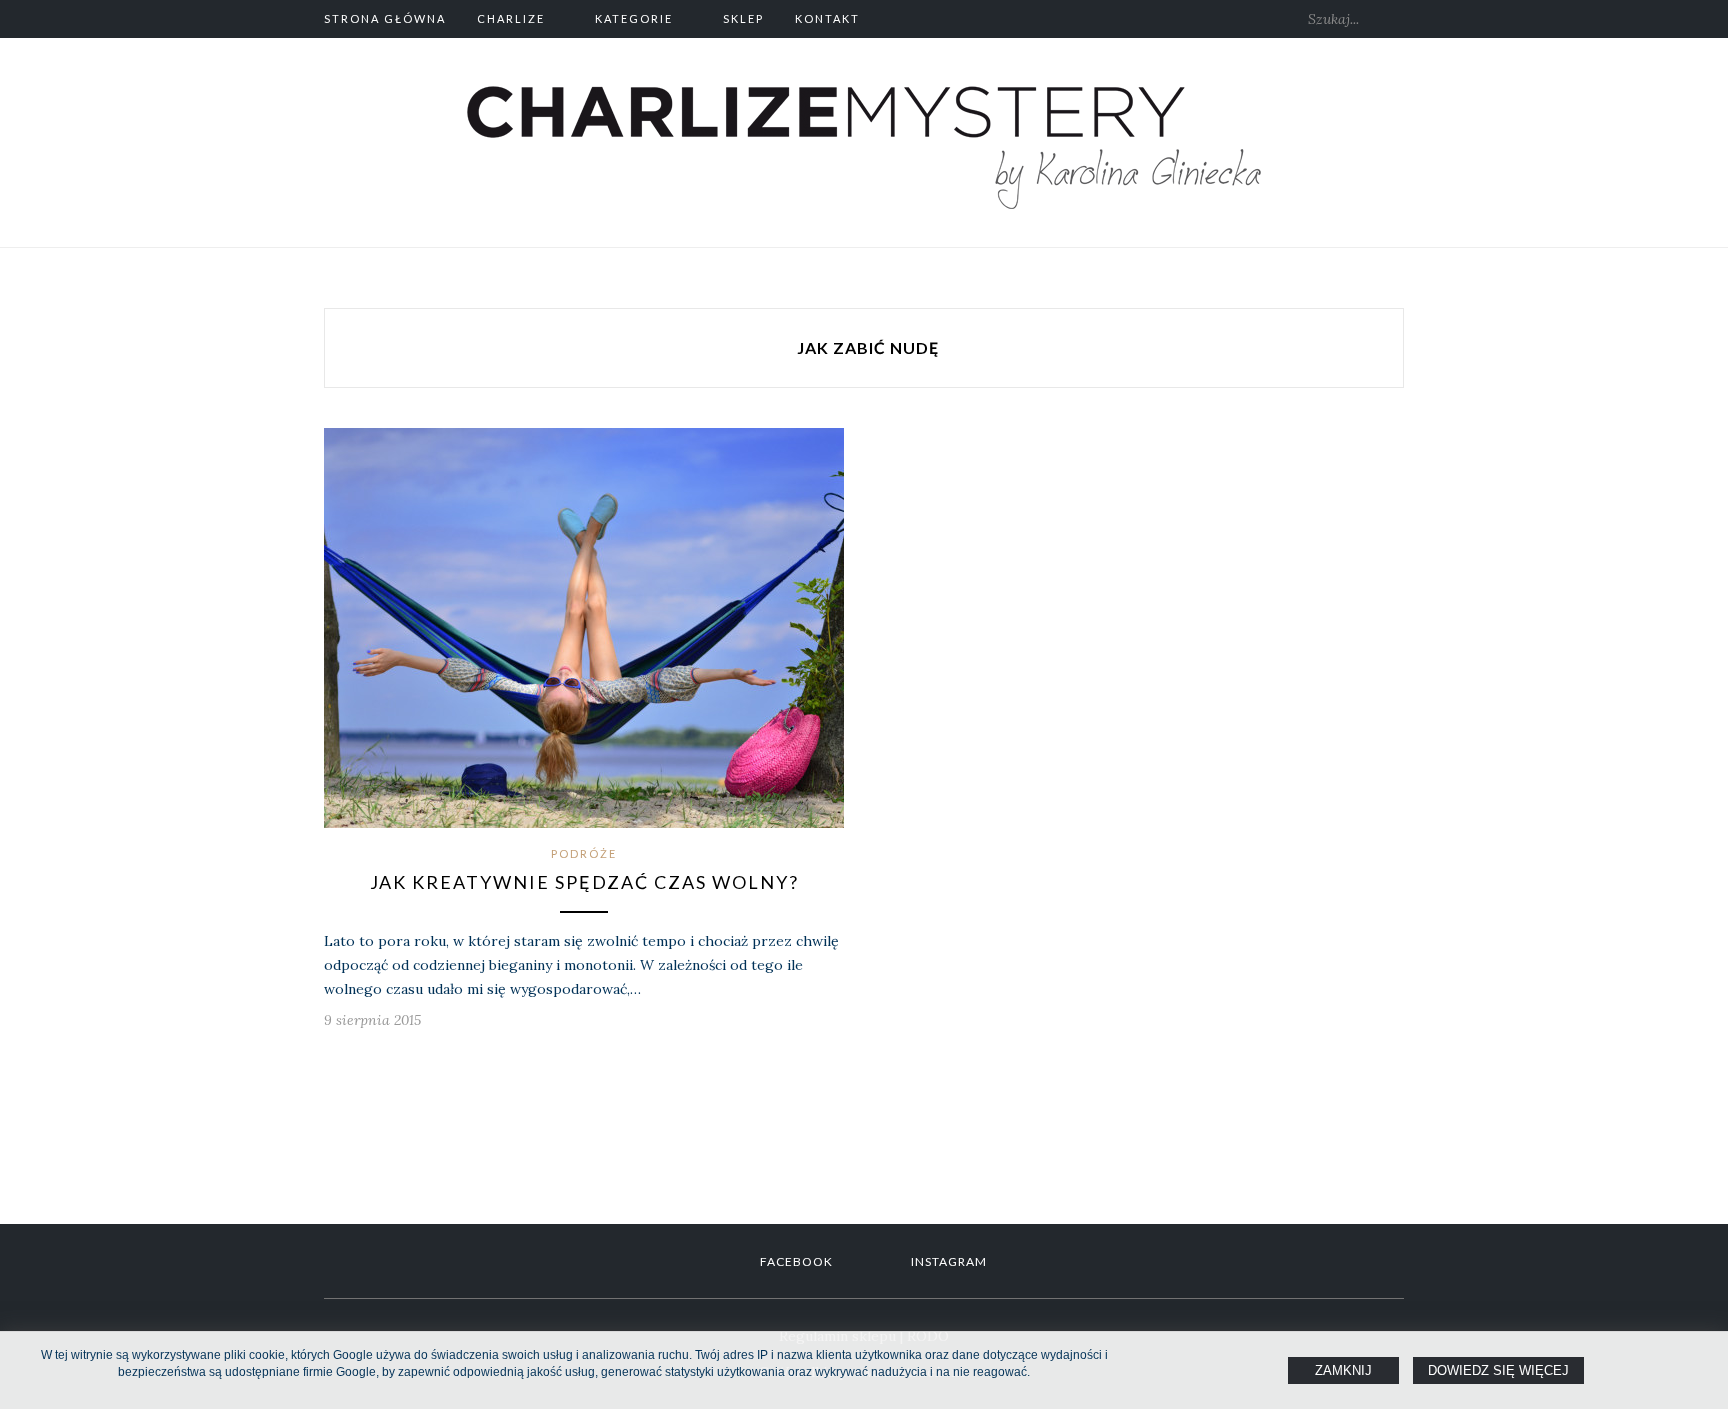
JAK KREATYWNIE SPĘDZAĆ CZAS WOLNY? (584, 882)
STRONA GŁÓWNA (385, 18)
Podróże (584, 853)
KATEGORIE (634, 18)
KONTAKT (827, 18)
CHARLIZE (511, 18)
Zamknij (1343, 1370)
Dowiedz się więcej (1498, 1370)
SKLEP (743, 18)
